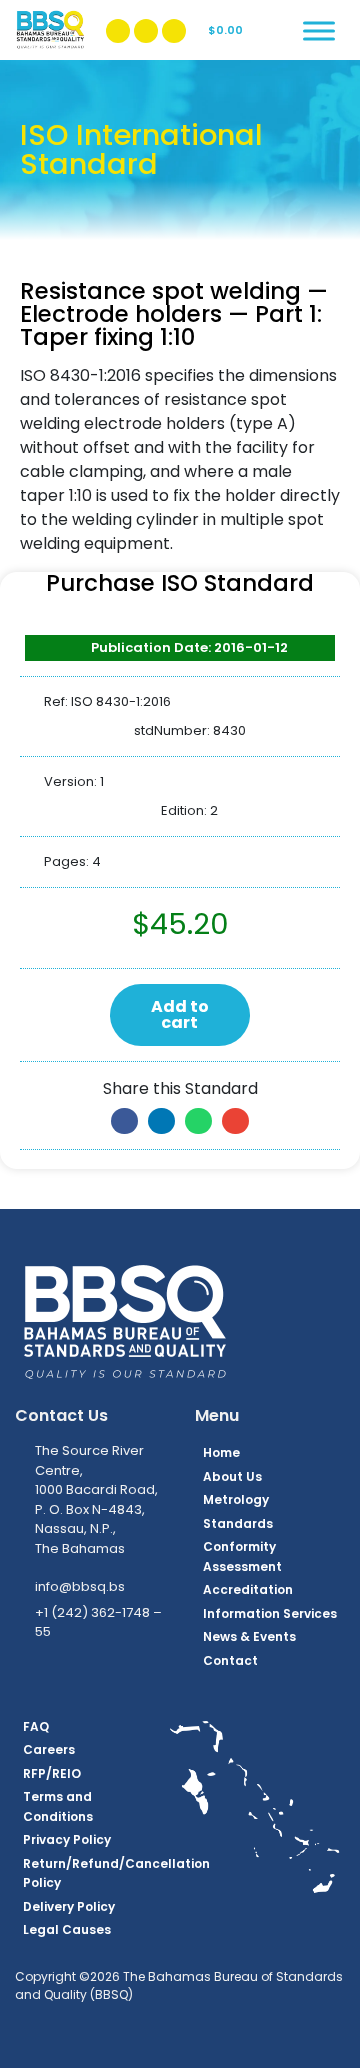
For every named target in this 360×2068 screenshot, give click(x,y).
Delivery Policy (69, 1906)
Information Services (270, 1613)
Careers (49, 1749)
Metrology (236, 1499)
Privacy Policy (67, 1839)
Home (221, 1452)
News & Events (249, 1636)
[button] (124, 1121)
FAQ (36, 1726)
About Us (232, 1476)
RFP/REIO (52, 1773)
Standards (238, 1523)
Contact (230, 1660)
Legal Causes (67, 1929)
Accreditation (248, 1589)
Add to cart (180, 1014)
